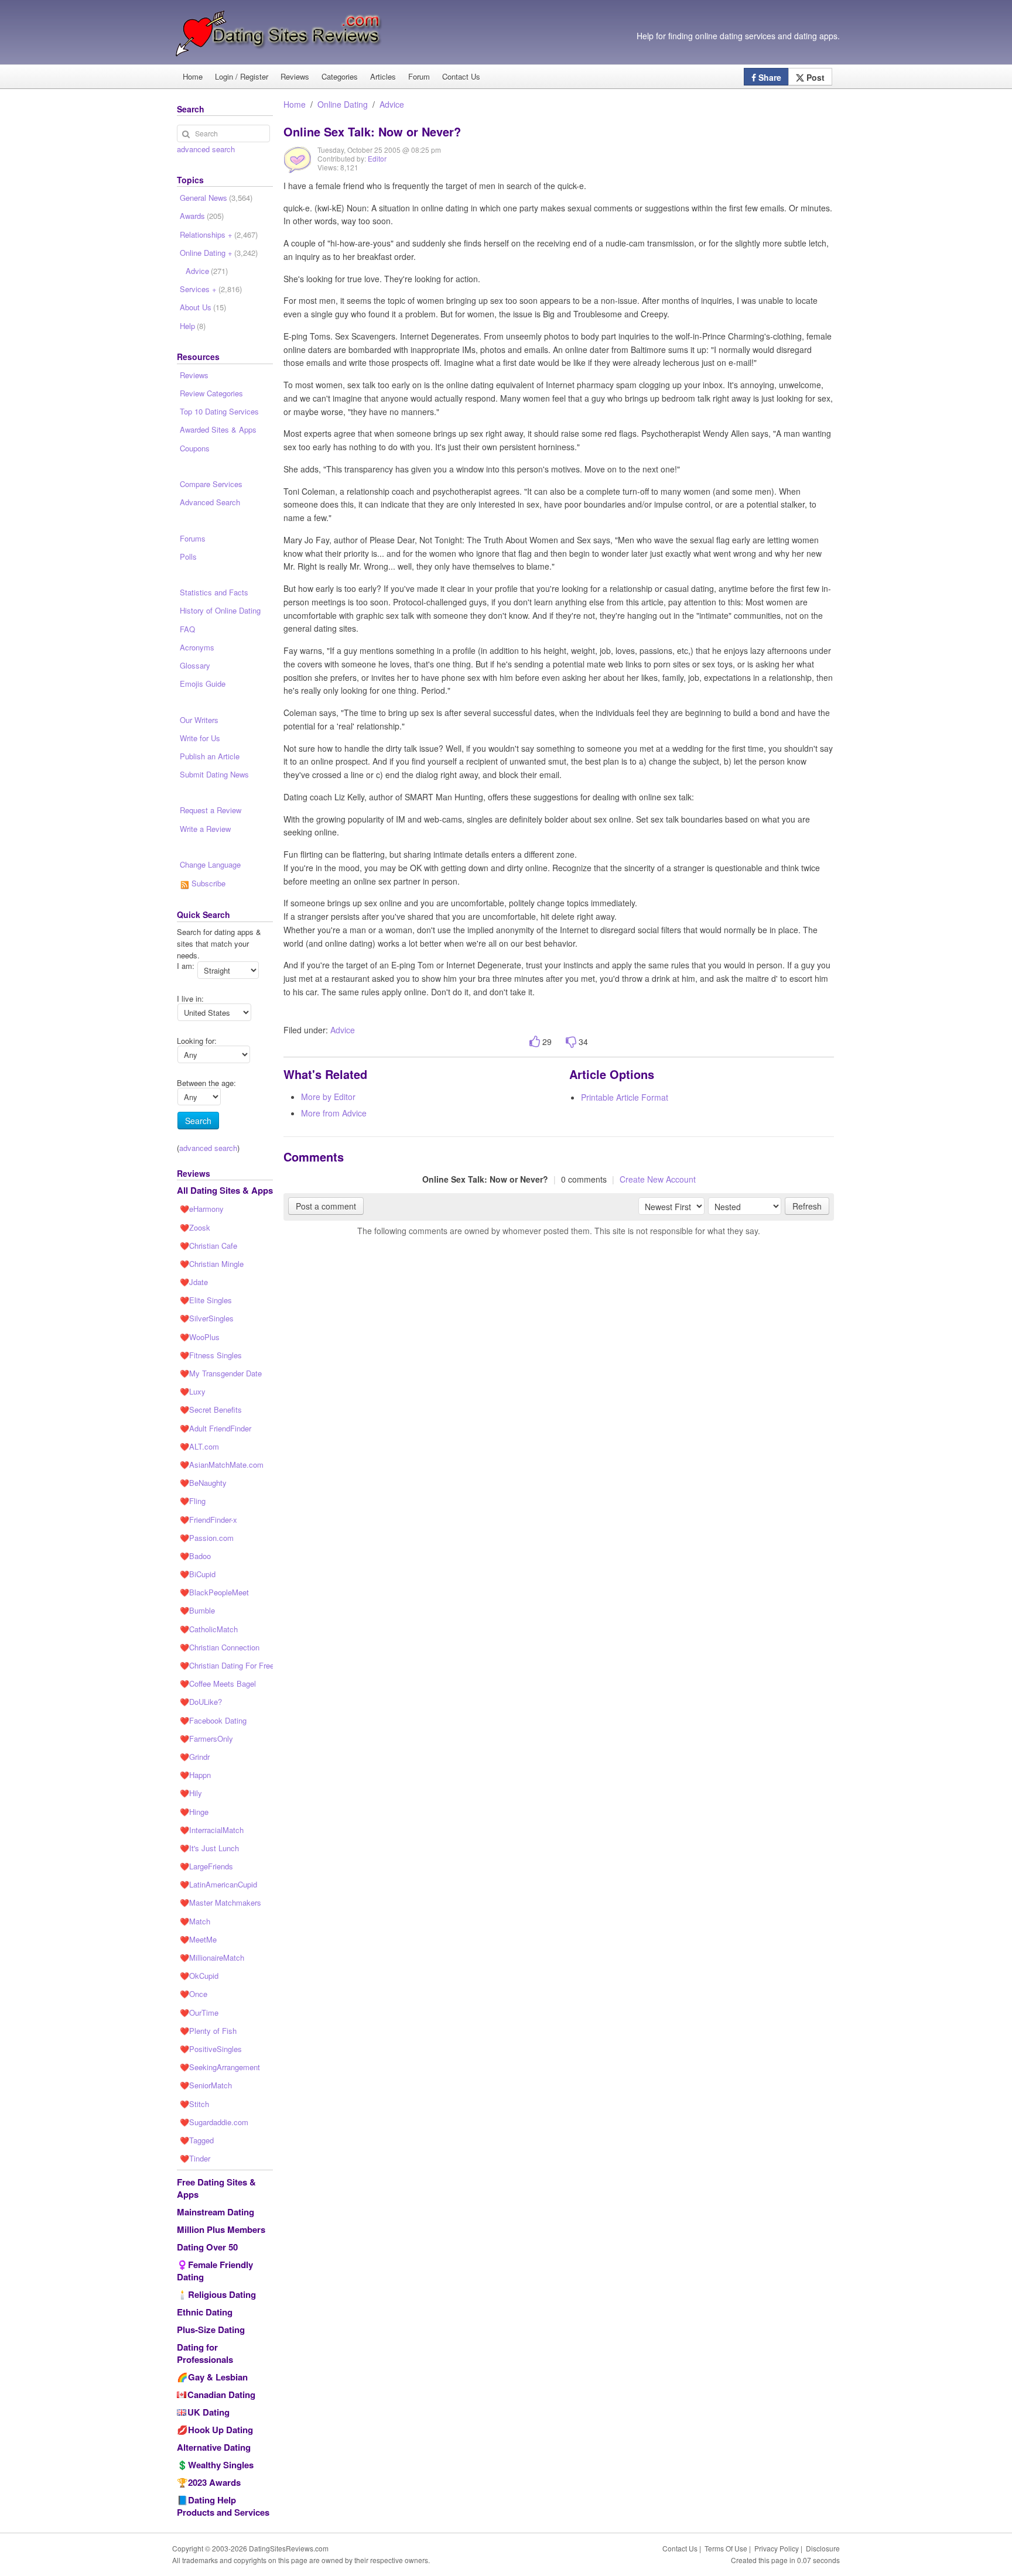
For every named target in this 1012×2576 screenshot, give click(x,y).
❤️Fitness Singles (211, 1355)
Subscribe (207, 883)
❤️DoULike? (201, 1702)
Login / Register (242, 76)
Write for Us (200, 738)
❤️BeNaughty (203, 1483)
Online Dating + (219, 253)
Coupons (195, 448)
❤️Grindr (195, 1757)
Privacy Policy (777, 2548)
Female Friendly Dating (215, 2271)
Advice (392, 104)
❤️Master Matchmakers (220, 1902)
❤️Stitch (194, 2104)
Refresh (807, 1206)
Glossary (195, 665)
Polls (188, 556)
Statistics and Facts (214, 592)
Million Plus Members (221, 2229)
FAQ (187, 629)
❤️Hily (191, 1793)
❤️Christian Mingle (212, 1264)
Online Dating (343, 104)
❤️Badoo (195, 1556)
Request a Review (211, 810)
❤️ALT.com (199, 1446)
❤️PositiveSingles (211, 2049)
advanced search (206, 149)
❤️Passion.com (207, 1538)
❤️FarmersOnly (206, 1739)
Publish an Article (210, 756)
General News (216, 198)
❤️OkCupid (199, 1976)
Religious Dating (222, 2294)
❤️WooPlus (200, 1337)
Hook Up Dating (220, 2430)
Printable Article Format (625, 1097)
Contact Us (461, 76)
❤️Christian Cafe (208, 1246)
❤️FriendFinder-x (208, 1520)
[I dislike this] (571, 1042)
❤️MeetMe (198, 1939)
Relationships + (219, 234)
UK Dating (208, 2412)
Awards (202, 216)
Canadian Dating (221, 2395)
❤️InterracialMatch (212, 1830)
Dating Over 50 (207, 2247)
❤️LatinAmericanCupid (218, 1884)
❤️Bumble (197, 1610)
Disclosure (823, 2548)
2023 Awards (214, 2482)
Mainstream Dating (216, 2212)
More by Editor (328, 1097)
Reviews (295, 76)
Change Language (210, 864)
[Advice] (298, 168)
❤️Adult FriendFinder (216, 1428)
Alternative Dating (214, 2447)
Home (193, 76)
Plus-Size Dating (211, 2330)
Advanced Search (210, 502)
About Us (203, 307)
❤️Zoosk (195, 1227)
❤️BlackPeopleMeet (214, 1592)
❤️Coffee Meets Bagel (218, 1683)
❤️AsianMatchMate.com (222, 1465)
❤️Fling (193, 1501)
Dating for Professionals (205, 2353)
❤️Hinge (194, 1812)
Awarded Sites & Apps (218, 429)
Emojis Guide (203, 684)
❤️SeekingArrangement (220, 2067)
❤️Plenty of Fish (208, 2031)
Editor (377, 158)
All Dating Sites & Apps (225, 1190)
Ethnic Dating (205, 2312)
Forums (193, 538)
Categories (340, 76)
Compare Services (211, 484)
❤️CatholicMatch (209, 1629)
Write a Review (205, 829)
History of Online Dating (220, 610)
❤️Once (194, 1994)
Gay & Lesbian (218, 2377)
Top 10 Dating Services (219, 411)
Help (193, 326)
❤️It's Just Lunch (209, 1848)
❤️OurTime (199, 2012)
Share (769, 77)
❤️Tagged (197, 2140)
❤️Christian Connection (220, 1647)
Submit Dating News (214, 774)
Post (814, 77)
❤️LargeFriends (206, 1866)
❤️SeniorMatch (206, 2085)
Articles (383, 76)
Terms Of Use (726, 2548)
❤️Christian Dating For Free (226, 1665)
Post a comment (326, 1206)
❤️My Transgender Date (221, 1373)
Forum (419, 76)
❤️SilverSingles (207, 1318)
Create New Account (658, 1179)
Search (198, 1121)
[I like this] (535, 1042)
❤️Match (195, 1921)
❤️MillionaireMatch (212, 1957)
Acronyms (197, 647)
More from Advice (334, 1113)
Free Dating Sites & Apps (216, 2188)
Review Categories (211, 393)
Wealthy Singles (221, 2465)
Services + (211, 289)
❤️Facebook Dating (213, 1720)
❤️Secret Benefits (211, 1409)
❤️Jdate (194, 1282)
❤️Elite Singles (206, 1300)
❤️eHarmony (202, 1209)
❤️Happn (195, 1775)
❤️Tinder (195, 2158)
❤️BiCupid (198, 1574)
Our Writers (199, 720)
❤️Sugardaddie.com (214, 2122)
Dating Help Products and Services (223, 2506)
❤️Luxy (193, 1391)
